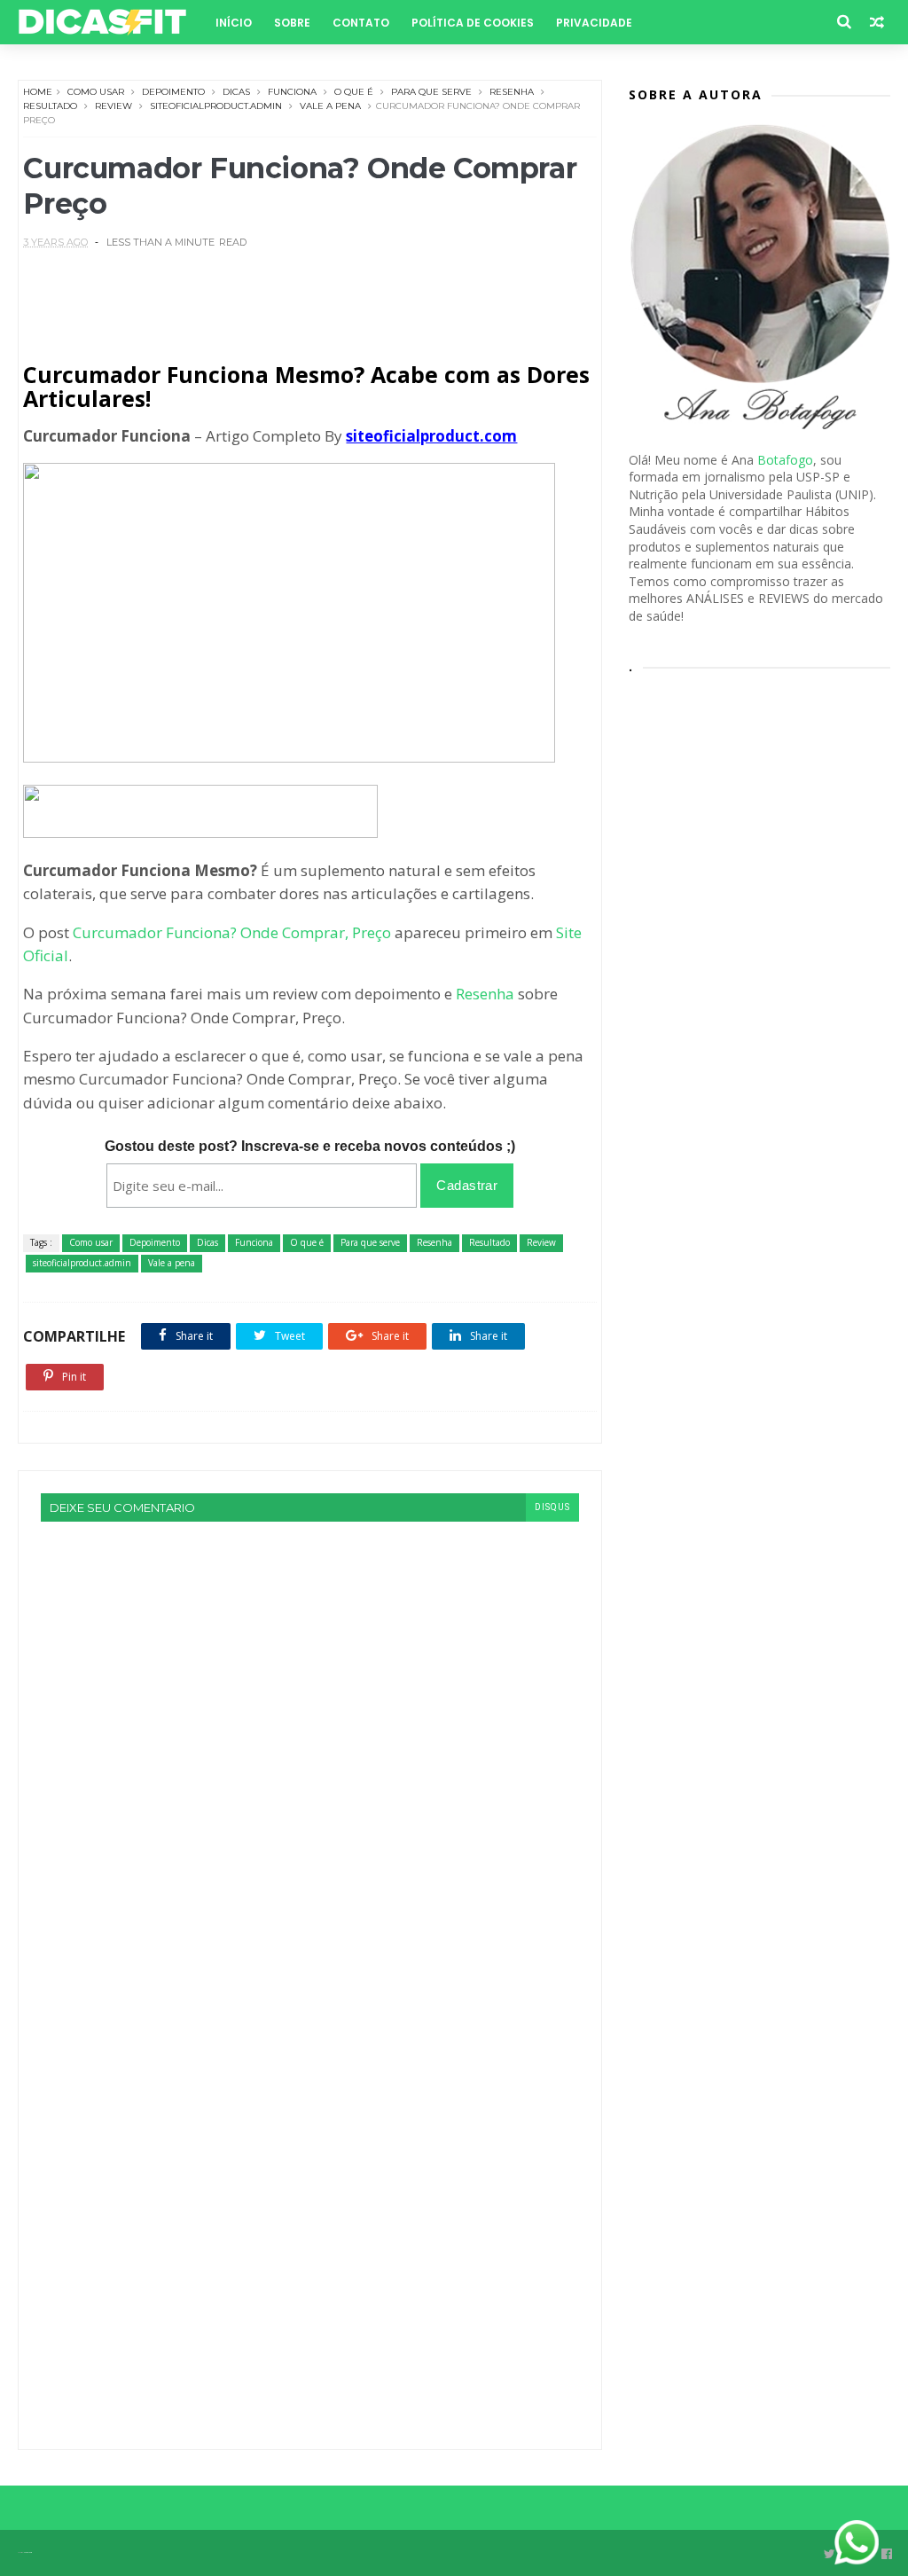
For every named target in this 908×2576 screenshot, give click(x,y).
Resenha (512, 92)
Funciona (292, 92)
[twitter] (830, 2554)
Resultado (50, 106)
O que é (354, 92)
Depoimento (173, 92)
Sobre (292, 23)
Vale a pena (330, 106)
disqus (552, 1507)
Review (113, 106)
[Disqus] (310, 1743)
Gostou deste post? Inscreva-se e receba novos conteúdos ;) (310, 1146)
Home (38, 92)
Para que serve (431, 92)
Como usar (96, 92)
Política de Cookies (473, 23)
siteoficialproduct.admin (216, 106)
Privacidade (594, 23)
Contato (361, 23)
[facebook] (887, 2554)
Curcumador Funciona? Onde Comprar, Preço (232, 932)
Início (234, 23)
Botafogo (785, 460)
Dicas (236, 92)
